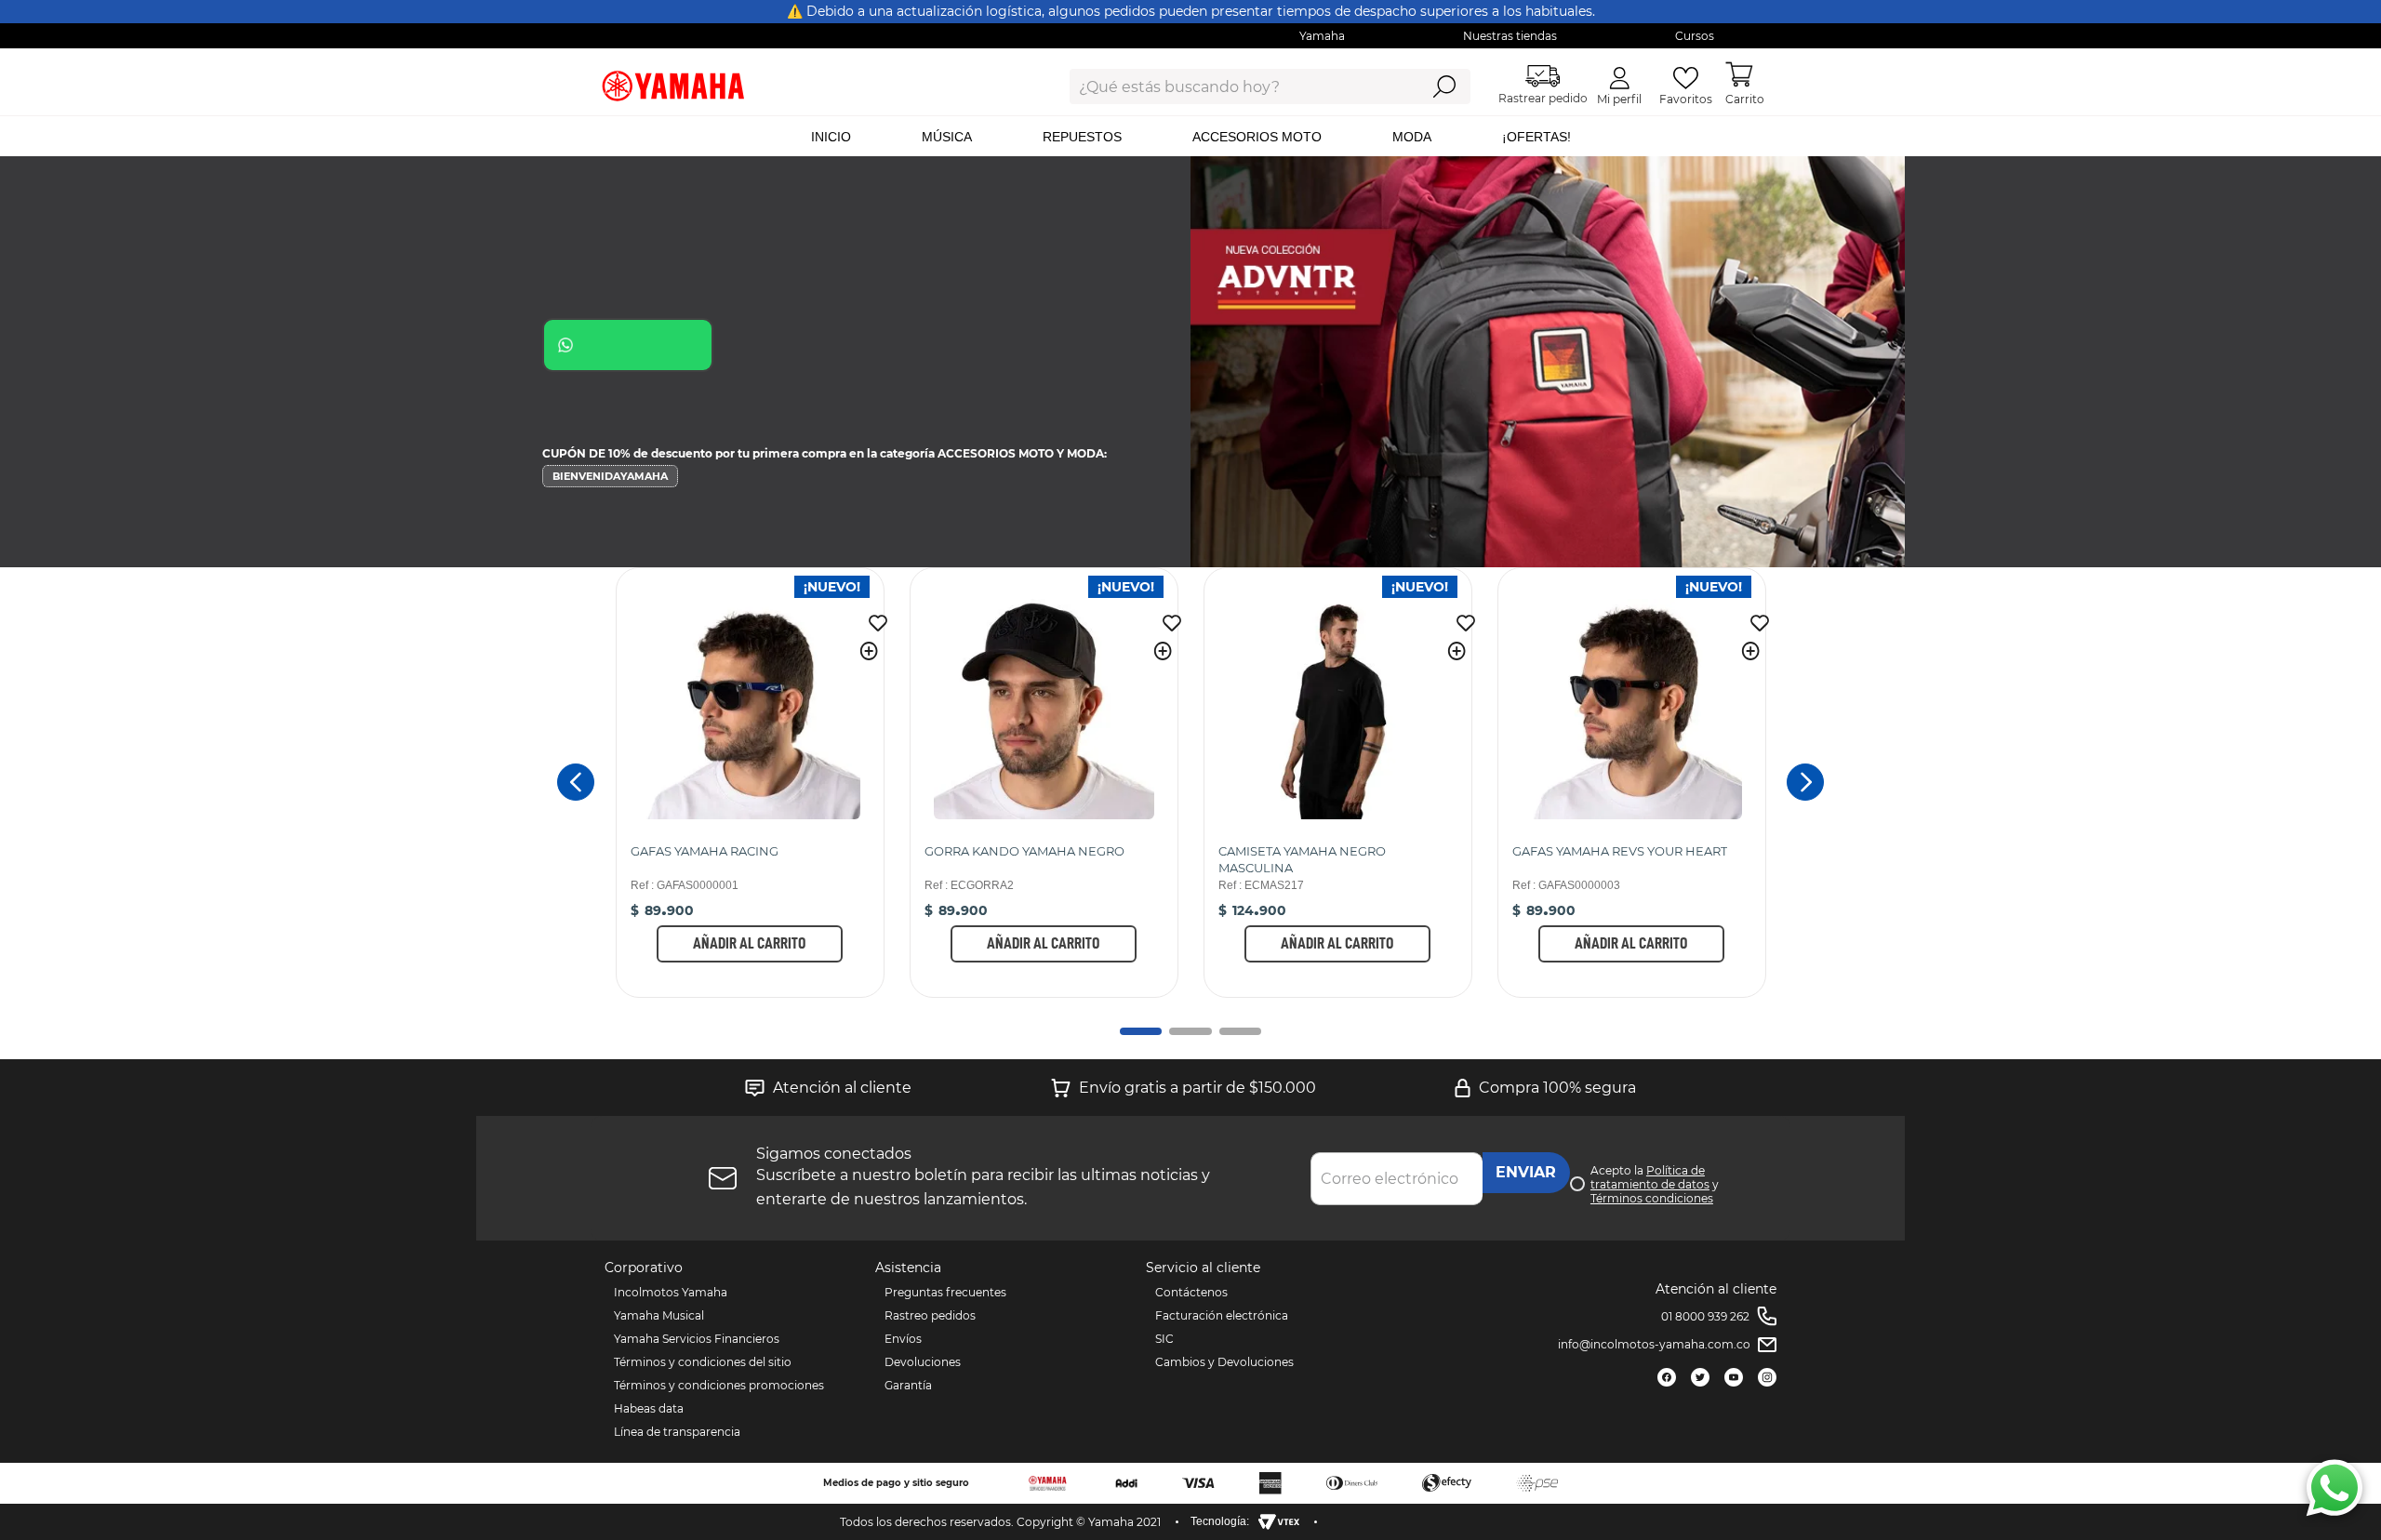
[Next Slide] (1805, 782)
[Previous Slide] (576, 782)
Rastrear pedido (1543, 98)
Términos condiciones (1652, 1198)
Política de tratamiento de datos (1650, 1177)
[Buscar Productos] (1444, 86)
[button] (868, 651)
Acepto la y (1655, 1184)
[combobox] (1230, 86)
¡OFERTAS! (1536, 137)
